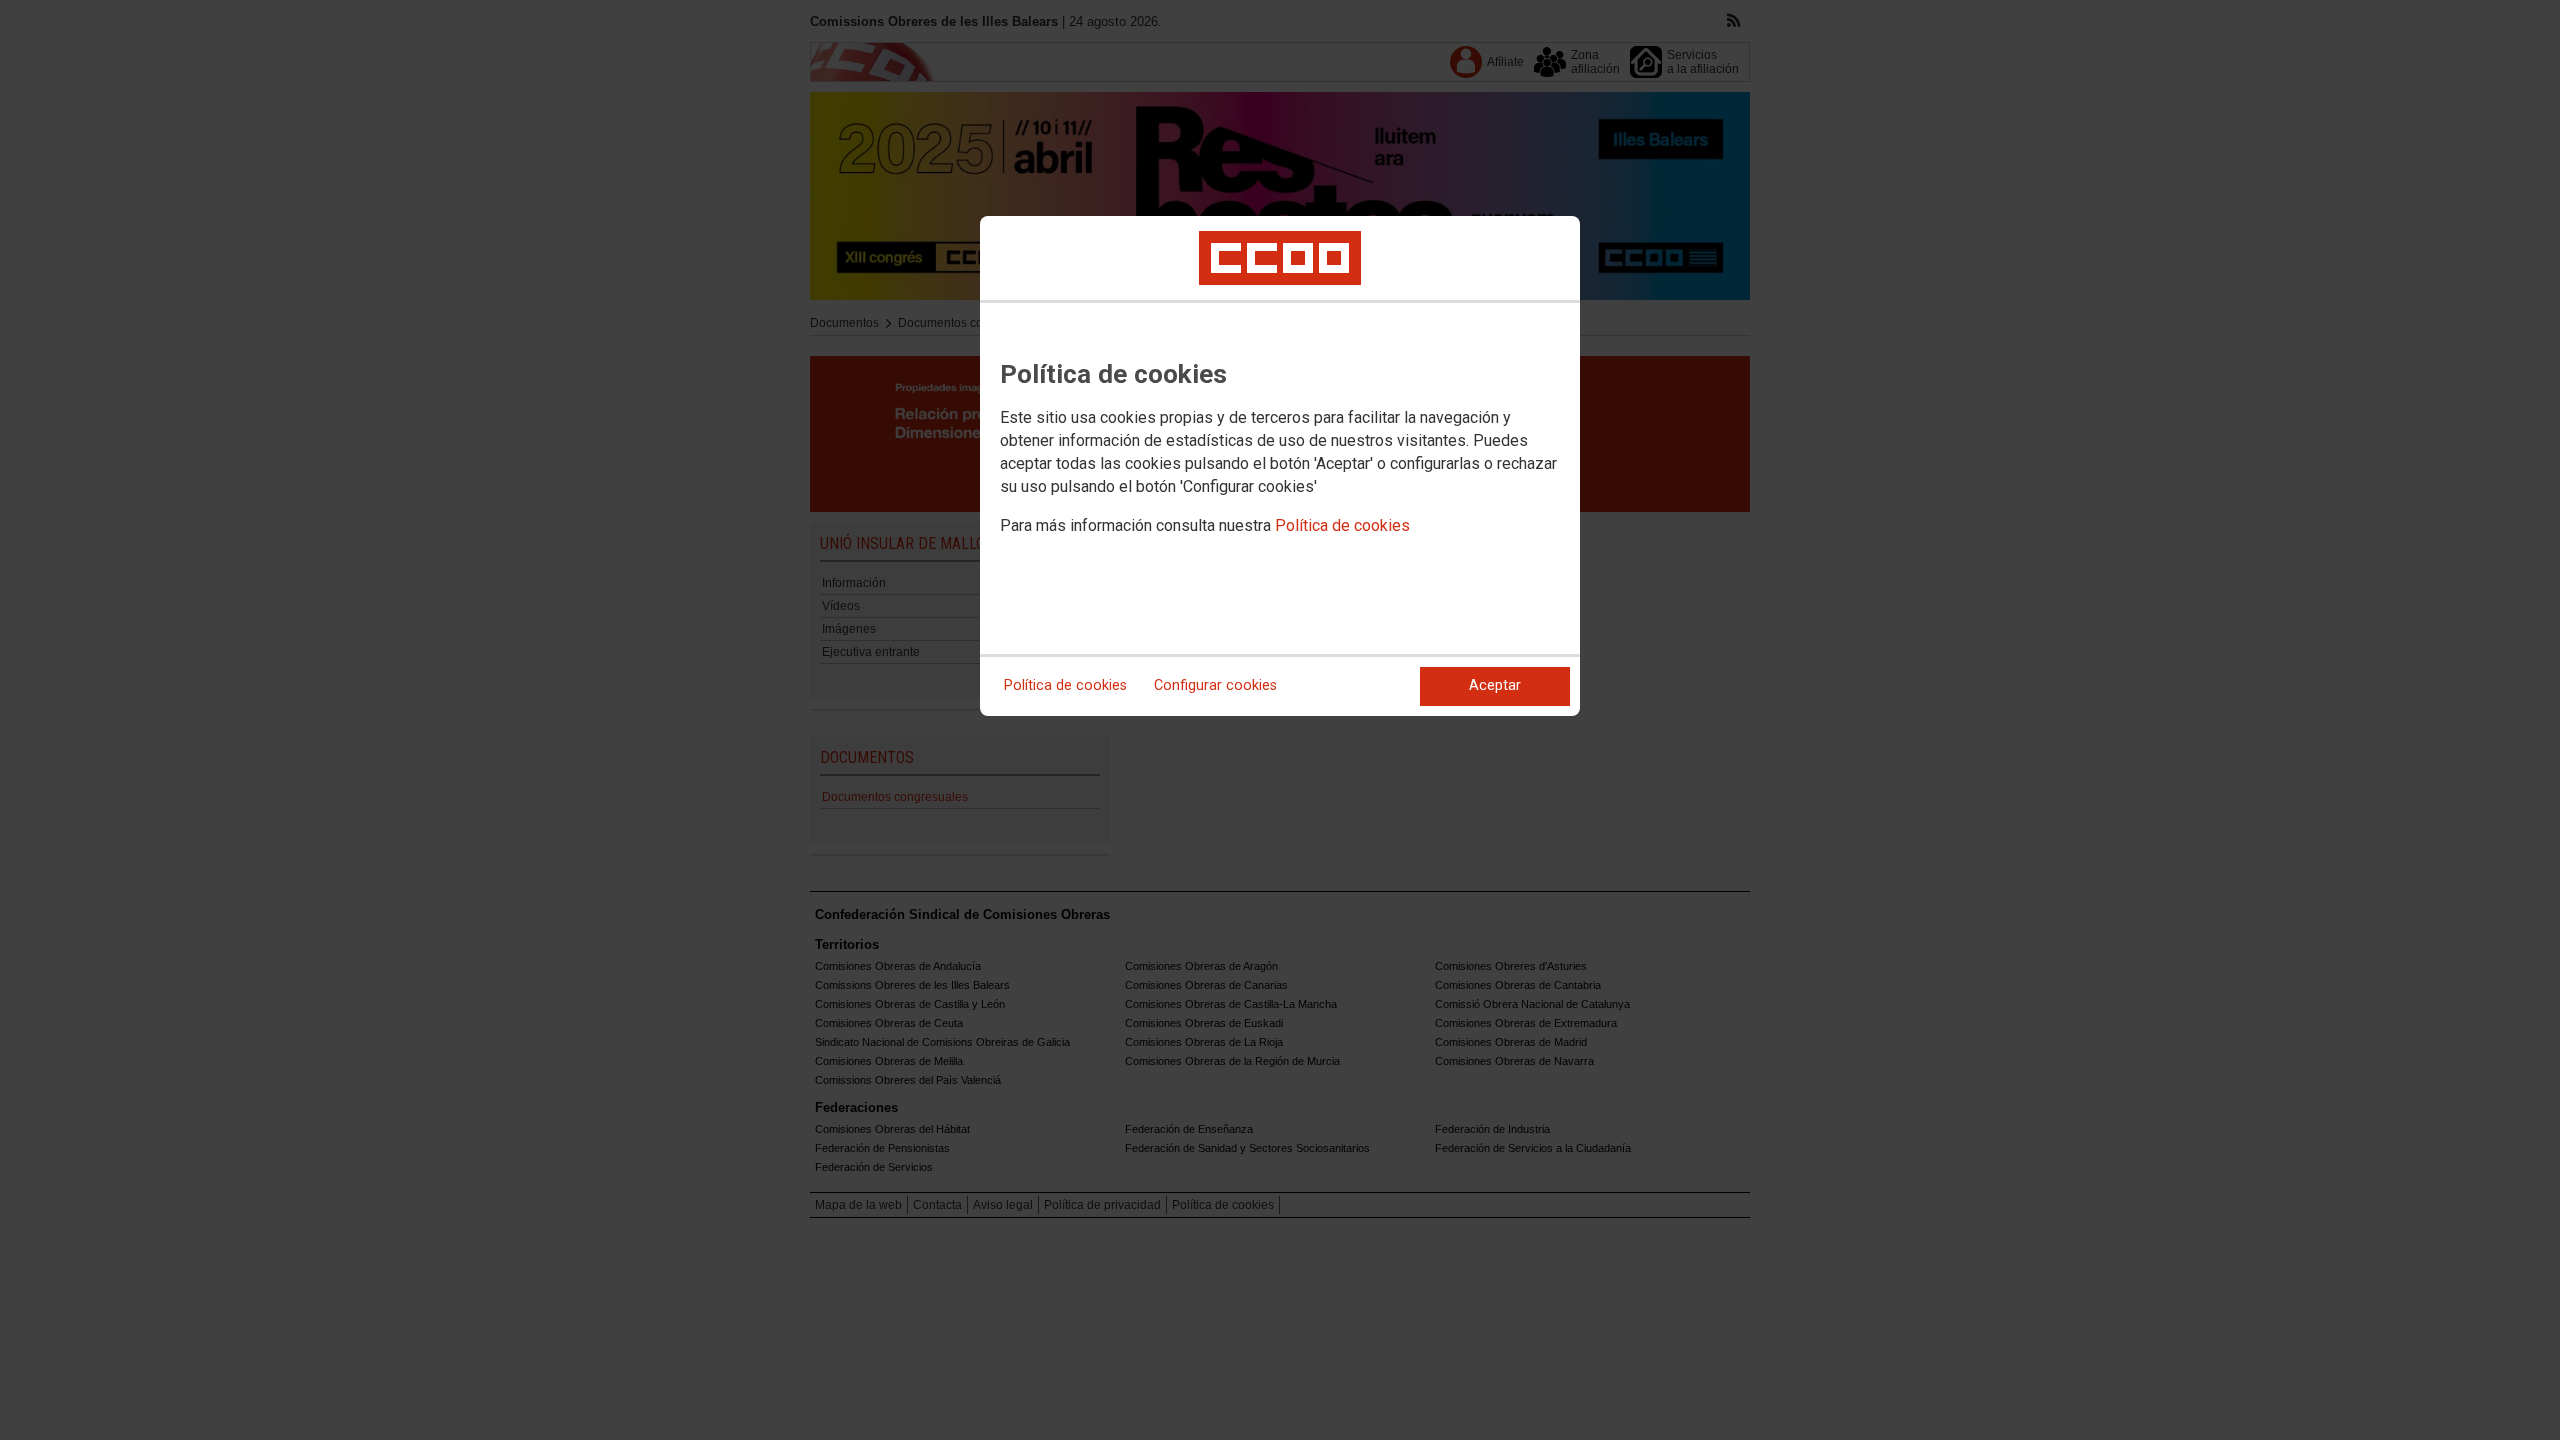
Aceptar (1495, 685)
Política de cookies (1342, 525)
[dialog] (1280, 466)
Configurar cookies (1215, 685)
